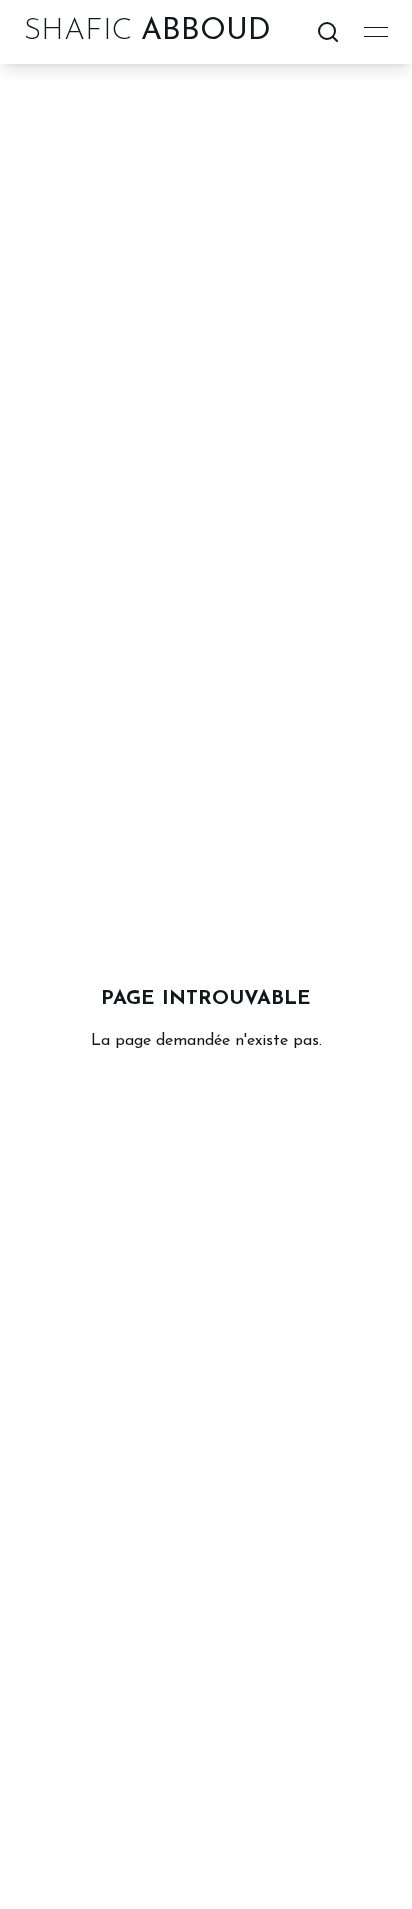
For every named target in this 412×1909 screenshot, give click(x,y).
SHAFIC (147, 31)
